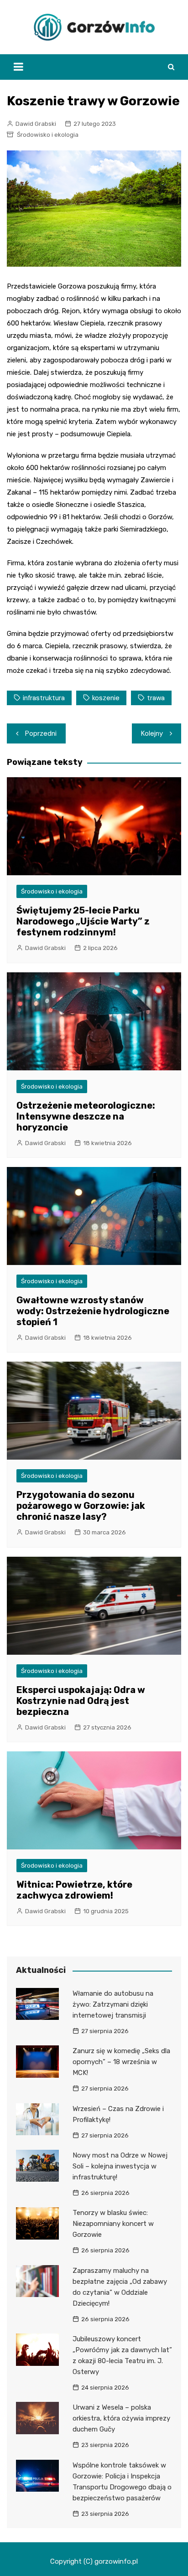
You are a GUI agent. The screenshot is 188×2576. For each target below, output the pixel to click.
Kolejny (152, 733)
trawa (156, 698)
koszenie (106, 698)
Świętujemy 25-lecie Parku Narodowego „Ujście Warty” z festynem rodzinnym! (83, 921)
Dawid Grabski (36, 124)
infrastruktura (44, 698)
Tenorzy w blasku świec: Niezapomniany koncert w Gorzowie (113, 2224)
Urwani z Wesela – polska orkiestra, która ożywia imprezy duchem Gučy (121, 2418)
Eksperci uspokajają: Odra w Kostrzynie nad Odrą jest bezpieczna (81, 1701)
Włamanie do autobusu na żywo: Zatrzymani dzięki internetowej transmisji (113, 2004)
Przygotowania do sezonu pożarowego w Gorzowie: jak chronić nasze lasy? (81, 1506)
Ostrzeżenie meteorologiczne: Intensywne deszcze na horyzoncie (86, 1116)
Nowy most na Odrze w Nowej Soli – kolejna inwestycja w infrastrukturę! (120, 2166)
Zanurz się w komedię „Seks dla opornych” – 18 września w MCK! (121, 2062)
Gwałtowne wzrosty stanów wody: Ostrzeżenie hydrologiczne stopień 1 (93, 1311)
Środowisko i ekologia (48, 135)
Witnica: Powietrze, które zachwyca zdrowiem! (74, 1890)
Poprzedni (41, 733)
